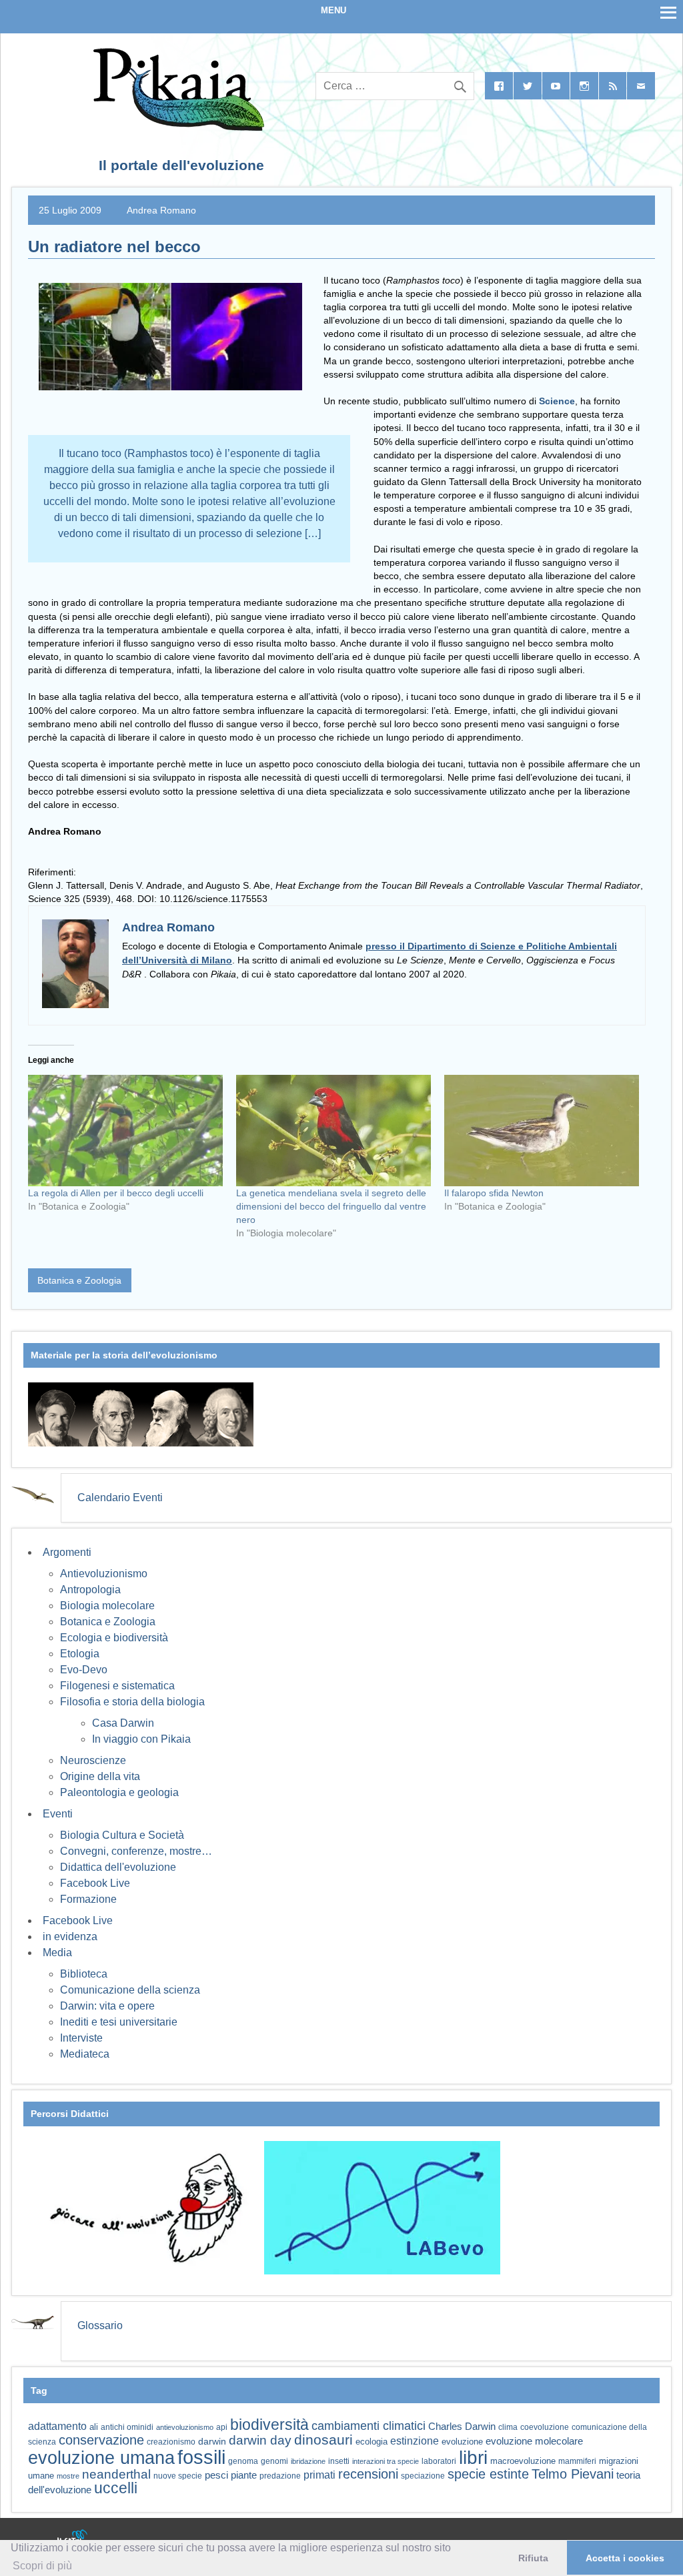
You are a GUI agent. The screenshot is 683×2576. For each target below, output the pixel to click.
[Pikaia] (176, 127)
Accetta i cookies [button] (625, 2558)
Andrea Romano (161, 210)
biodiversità (269, 2425)
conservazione (101, 2440)
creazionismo (171, 2442)
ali (94, 2427)
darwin (212, 2441)
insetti (339, 2461)
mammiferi (577, 2461)
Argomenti (67, 1552)
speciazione (423, 2476)
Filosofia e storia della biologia (132, 1702)
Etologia (80, 1654)
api (222, 2427)
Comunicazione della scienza (130, 1990)
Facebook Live (95, 1883)
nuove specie (178, 2476)
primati (319, 2475)
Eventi (58, 1814)
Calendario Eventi (120, 1497)
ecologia (372, 2442)
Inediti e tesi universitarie (119, 2022)
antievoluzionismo (185, 2427)
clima (508, 2427)
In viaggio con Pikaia (141, 1739)
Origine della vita (100, 1776)
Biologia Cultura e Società (122, 1835)
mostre (68, 2476)
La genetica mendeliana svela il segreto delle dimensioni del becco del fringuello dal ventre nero (331, 1206)
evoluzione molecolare (534, 2441)
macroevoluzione (523, 2461)
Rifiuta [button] (533, 2558)
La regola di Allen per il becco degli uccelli (116, 1193)
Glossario (100, 2325)
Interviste (81, 2038)
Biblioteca (84, 1974)
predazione (280, 2476)
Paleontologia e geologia (119, 1792)
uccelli (116, 2488)
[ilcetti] (73, 2539)
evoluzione (462, 2442)
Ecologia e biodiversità (114, 1638)
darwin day (260, 2440)
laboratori (439, 2461)
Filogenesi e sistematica (117, 1686)
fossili (201, 2457)
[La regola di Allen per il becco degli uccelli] (125, 1131)
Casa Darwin (123, 1723)
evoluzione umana (101, 2458)
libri (473, 2457)
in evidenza (70, 1937)
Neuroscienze (93, 1760)
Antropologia (90, 1590)
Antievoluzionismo (104, 1574)
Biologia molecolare (107, 1606)
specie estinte (488, 2474)
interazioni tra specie (386, 2461)
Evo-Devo (84, 1670)
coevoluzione (545, 2427)
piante (244, 2475)
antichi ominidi (127, 2427)
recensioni (368, 2474)
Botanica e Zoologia (79, 1280)
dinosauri (323, 2440)
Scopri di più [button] (42, 2566)
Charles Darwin (462, 2427)
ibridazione (308, 2461)
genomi (274, 2461)
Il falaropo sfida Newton (494, 1193)
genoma (243, 2461)
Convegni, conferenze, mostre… (136, 1851)
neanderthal (116, 2474)
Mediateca (85, 2054)
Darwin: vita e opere (107, 2006)
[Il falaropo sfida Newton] (542, 1131)
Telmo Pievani (573, 2474)
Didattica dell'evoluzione (118, 1867)
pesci (216, 2475)
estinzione (415, 2441)
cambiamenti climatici (369, 2426)
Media (57, 1953)
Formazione (88, 1899)
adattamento (57, 2426)
